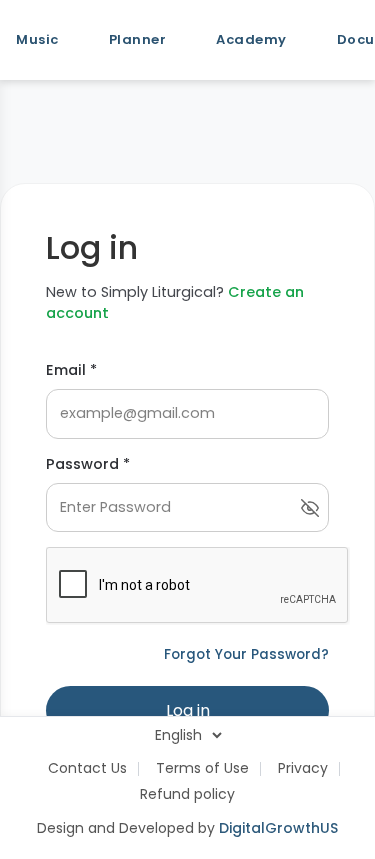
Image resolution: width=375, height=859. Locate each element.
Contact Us (87, 768)
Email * (71, 370)
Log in (188, 710)
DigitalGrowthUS (278, 828)
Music (37, 39)
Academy (251, 39)
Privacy (303, 768)
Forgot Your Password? (246, 654)
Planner (138, 39)
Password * (88, 464)
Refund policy (187, 794)
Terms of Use (202, 768)
